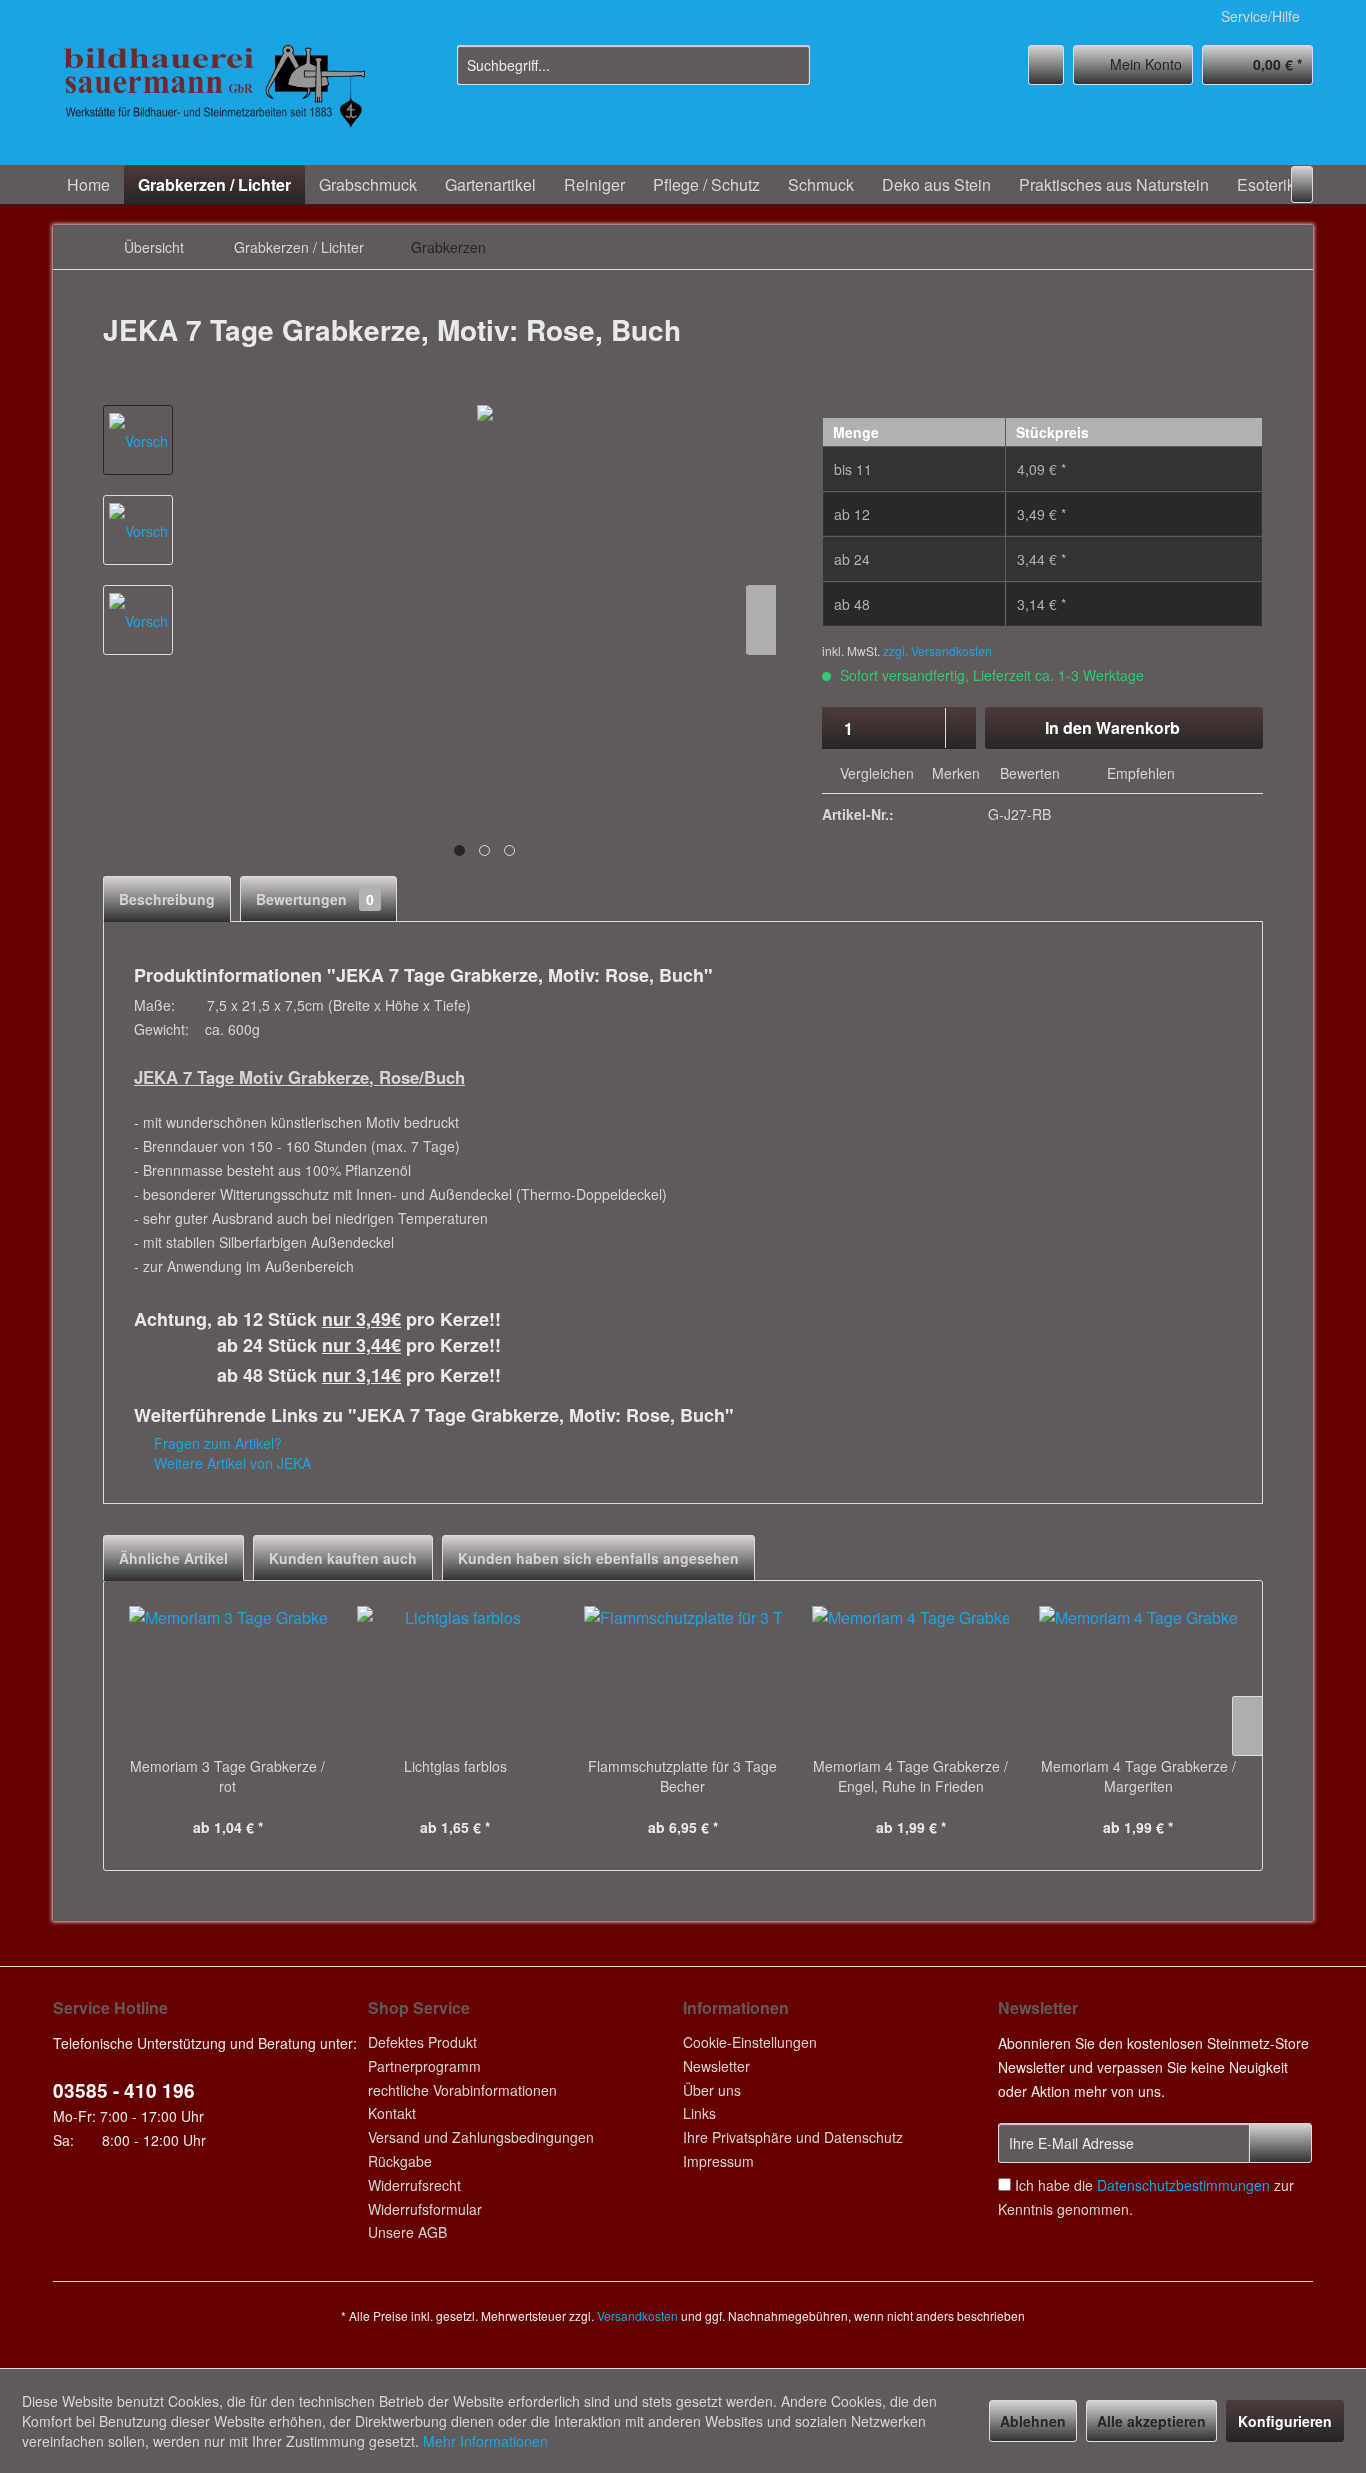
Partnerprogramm (424, 2066)
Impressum (718, 2161)
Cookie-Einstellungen (750, 2042)
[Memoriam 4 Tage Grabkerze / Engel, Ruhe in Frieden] (911, 1676)
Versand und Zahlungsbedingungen (481, 2137)
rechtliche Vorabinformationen (462, 2090)
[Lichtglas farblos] (456, 1676)
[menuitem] (633, 65)
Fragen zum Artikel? (216, 1443)
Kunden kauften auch (343, 1558)
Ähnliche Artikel (173, 1558)
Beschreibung (167, 899)
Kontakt (392, 2113)
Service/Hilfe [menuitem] (1260, 16)
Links (699, 2113)
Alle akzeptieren (1151, 2421)
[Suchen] (791, 65)
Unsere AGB (407, 2232)
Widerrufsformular (425, 2209)
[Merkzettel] (1046, 65)
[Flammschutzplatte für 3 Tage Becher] (683, 1676)
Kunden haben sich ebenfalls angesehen (598, 1558)
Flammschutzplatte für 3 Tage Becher (682, 1776)
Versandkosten (637, 2315)
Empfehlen (1139, 773)
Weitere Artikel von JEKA (230, 1463)
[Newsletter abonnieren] (1280, 2143)
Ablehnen (1033, 2421)
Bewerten (1030, 773)
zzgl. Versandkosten (937, 650)
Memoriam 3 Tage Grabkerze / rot (227, 1776)
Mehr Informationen (485, 2441)
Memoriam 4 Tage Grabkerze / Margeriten (1138, 1776)
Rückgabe (400, 2161)
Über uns (712, 2090)
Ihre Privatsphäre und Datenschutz (793, 2137)
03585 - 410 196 (124, 2090)
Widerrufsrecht (414, 2185)
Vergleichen (875, 773)
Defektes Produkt (422, 2042)
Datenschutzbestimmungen (1183, 2185)
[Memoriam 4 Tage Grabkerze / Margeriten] (1138, 1676)
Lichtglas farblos (455, 1766)
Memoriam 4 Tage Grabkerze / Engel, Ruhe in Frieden (910, 1776)
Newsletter (716, 2066)
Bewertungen (315, 899)
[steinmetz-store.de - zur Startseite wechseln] (214, 100)
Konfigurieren (1285, 2421)
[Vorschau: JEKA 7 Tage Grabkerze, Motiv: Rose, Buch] (138, 440)
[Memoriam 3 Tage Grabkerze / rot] (228, 1676)
